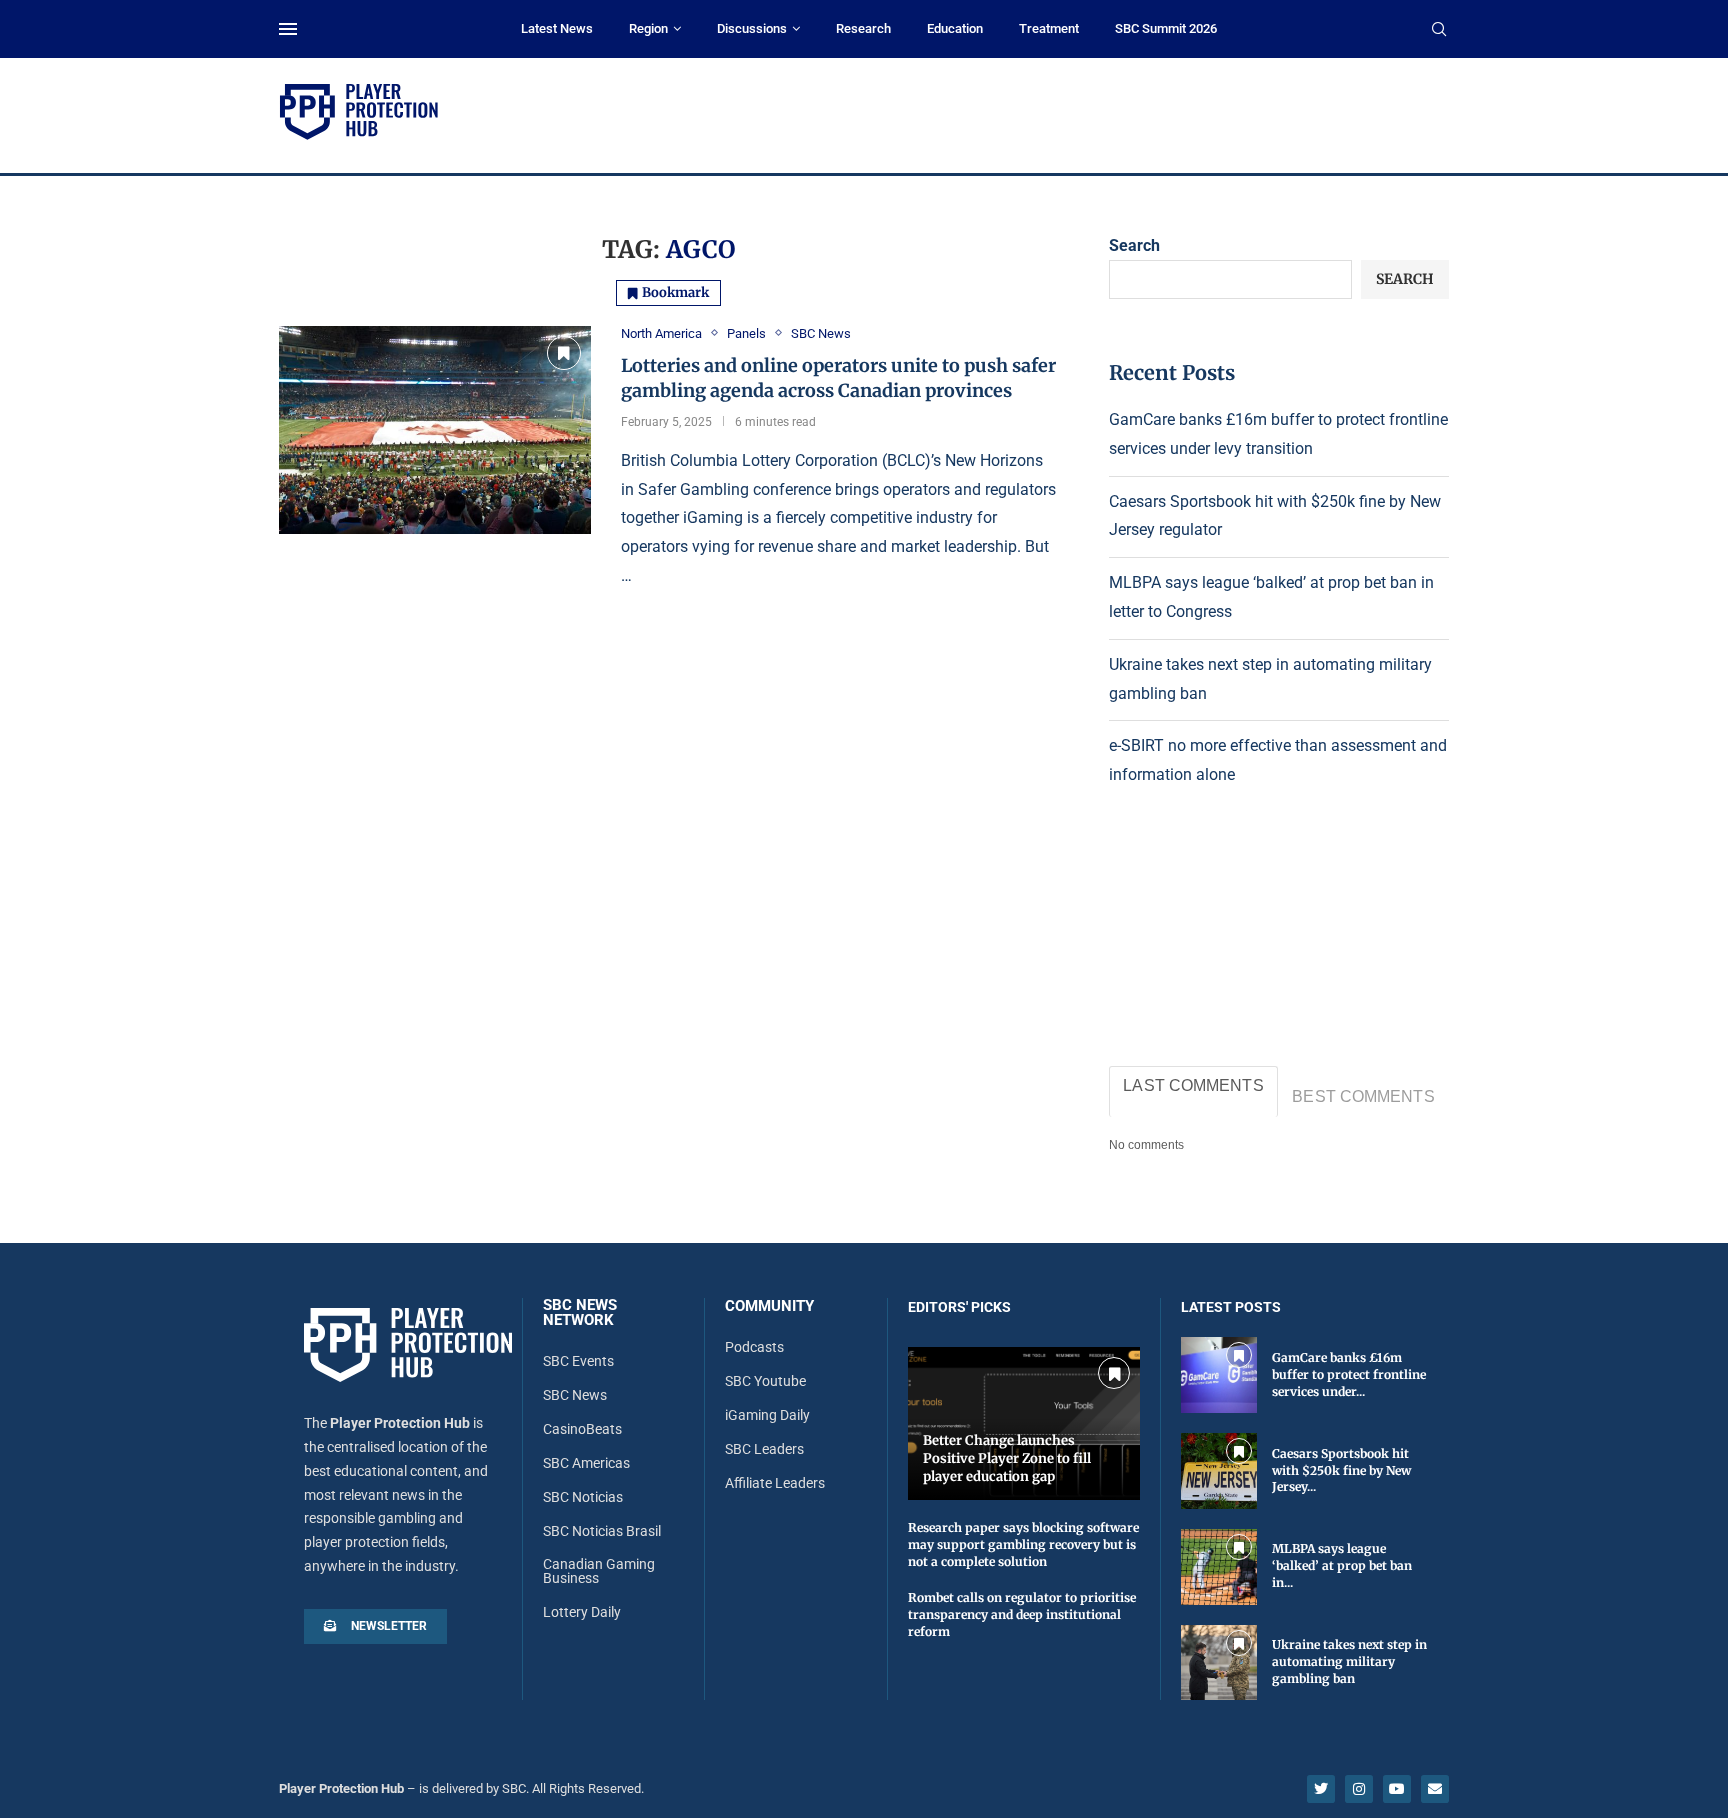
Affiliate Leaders (775, 1483)
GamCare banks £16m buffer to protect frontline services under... (1349, 1374)
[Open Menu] (288, 29)
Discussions (752, 28)
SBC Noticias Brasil (602, 1531)
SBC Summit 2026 (1166, 28)
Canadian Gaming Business (599, 1571)
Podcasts (754, 1347)
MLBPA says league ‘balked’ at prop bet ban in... (1342, 1565)
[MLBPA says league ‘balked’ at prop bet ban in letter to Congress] (1219, 1567)
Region (648, 28)
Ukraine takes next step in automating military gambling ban (1349, 1661)
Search (1134, 245)
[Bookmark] (564, 353)
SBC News (575, 1395)
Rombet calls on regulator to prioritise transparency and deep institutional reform (1022, 1614)
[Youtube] (1397, 1789)
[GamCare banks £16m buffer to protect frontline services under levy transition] (1219, 1375)
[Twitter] (1321, 1789)
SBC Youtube (765, 1381)
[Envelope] (1435, 1789)
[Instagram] (1359, 1789)
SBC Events (578, 1361)
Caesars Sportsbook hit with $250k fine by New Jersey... (1341, 1470)
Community (769, 1306)
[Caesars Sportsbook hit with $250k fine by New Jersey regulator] (1219, 1471)
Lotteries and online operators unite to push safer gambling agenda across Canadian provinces (838, 377)
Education (955, 28)
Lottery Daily (582, 1612)
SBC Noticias (583, 1497)
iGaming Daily (767, 1415)
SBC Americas (586, 1463)
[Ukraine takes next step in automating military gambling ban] (1219, 1663)
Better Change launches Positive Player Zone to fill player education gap (1007, 1458)
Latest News (557, 28)
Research (863, 28)
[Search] (1439, 30)
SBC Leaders (764, 1449)
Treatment (1049, 28)
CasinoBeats (582, 1429)
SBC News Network (580, 1313)
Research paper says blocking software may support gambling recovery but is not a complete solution (1023, 1544)
